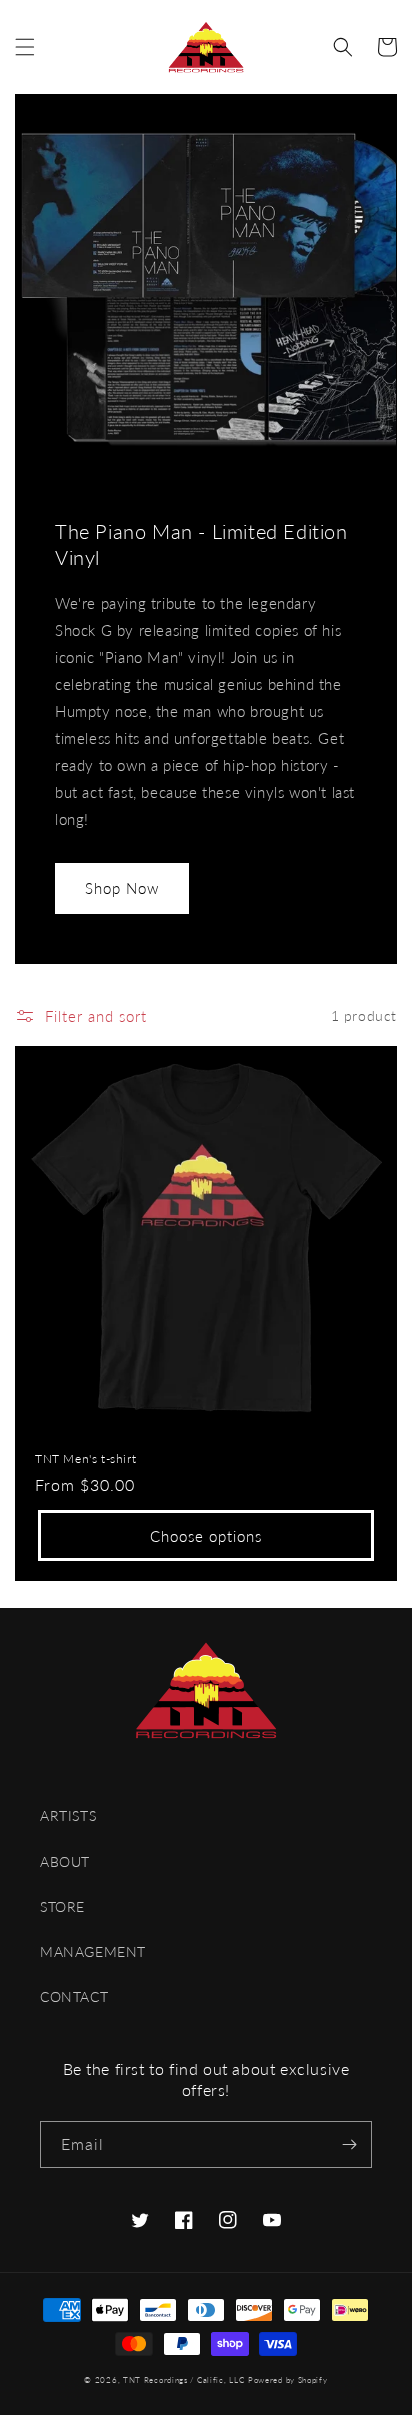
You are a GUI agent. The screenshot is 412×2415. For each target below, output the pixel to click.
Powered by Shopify (288, 2380)
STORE (62, 1906)
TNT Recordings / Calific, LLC (183, 2380)
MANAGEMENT (93, 1951)
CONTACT (74, 1996)
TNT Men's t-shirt (85, 1458)
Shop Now (122, 888)
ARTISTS (68, 1815)
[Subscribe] (349, 2144)
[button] (25, 47)
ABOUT (65, 1861)
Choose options (206, 1536)
